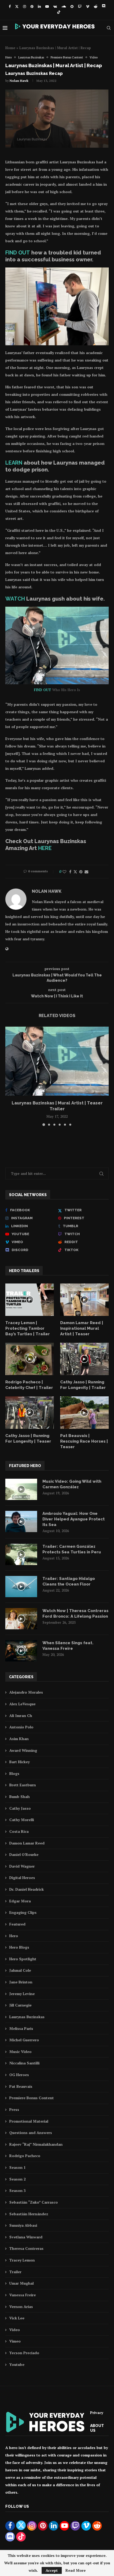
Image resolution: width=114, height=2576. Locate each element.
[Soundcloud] (64, 6)
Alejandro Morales (26, 1692)
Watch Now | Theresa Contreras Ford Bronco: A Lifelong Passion (75, 1614)
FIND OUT (18, 253)
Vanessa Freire (23, 2295)
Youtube (17, 2364)
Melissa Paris (21, 2028)
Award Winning (23, 1750)
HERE (45, 848)
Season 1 (17, 2167)
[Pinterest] (32, 6)
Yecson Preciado (24, 2353)
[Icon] (30, 1300)
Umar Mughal (21, 2283)
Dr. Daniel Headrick (27, 1889)
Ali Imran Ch (21, 1716)
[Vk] (55, 6)
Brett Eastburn (23, 1785)
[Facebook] (10, 6)
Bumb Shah (19, 1797)
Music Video (20, 2052)
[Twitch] (80, 6)
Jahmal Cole (20, 1970)
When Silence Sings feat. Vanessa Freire (68, 1646)
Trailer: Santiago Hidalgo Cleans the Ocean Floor (69, 1581)
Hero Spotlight (23, 1959)
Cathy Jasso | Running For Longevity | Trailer (83, 1385)
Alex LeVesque (22, 1704)
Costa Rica (19, 1831)
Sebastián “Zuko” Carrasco (34, 2202)
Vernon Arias (21, 2307)
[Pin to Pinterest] (81, 872)
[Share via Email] (86, 872)
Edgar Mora (20, 1901)
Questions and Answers (31, 2133)
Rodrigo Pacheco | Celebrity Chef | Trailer (29, 1385)
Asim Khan (19, 1739)
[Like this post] (64, 872)
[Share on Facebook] (70, 872)
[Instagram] (25, 6)
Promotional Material (29, 2121)
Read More (76, 2570)
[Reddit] (96, 6)
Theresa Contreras (26, 2248)
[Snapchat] (72, 6)
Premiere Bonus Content (32, 2098)
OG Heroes (19, 2075)
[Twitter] (17, 6)
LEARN (14, 463)
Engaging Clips (23, 1912)
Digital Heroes (22, 1878)
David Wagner (22, 1866)
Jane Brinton (21, 1982)
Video (15, 2330)
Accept (52, 2570)
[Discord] (104, 6)
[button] (10, 1076)
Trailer (15, 2272)
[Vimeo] (88, 6)
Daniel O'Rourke (24, 1854)
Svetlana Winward (26, 2237)
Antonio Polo (21, 1727)
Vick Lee (17, 2318)
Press (14, 2109)
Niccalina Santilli (24, 2063)
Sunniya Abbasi (23, 2225)
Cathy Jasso (20, 1808)
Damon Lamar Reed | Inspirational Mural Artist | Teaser (82, 1328)
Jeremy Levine (22, 1994)
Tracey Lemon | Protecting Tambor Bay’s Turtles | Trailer (28, 1328)
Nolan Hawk (19, 81)
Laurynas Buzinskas (27, 2017)
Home (10, 48)
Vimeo (15, 2341)
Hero (14, 1936)
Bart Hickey (19, 1762)
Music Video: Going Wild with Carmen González (72, 1484)
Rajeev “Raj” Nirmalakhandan (36, 2144)
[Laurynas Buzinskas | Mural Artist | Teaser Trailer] (57, 1061)
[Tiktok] (59, 12)
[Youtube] (47, 6)
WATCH (15, 599)
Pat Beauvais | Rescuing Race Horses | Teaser (84, 1441)
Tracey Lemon (22, 2260)
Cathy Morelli (22, 1820)
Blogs (14, 1773)
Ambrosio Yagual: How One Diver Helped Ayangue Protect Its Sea (74, 1519)
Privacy (97, 2413)
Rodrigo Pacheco (25, 2156)
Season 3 (17, 2190)
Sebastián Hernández (29, 2214)
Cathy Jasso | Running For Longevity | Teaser (28, 1438)
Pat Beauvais (21, 2086)
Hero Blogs (19, 1947)
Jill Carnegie (20, 2005)
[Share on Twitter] (75, 872)
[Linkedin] (39, 6)
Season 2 (17, 2179)
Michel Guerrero (24, 2040)
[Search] (109, 28)
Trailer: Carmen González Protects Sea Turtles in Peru (72, 1549)
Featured (17, 1924)
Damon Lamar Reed (27, 1843)
